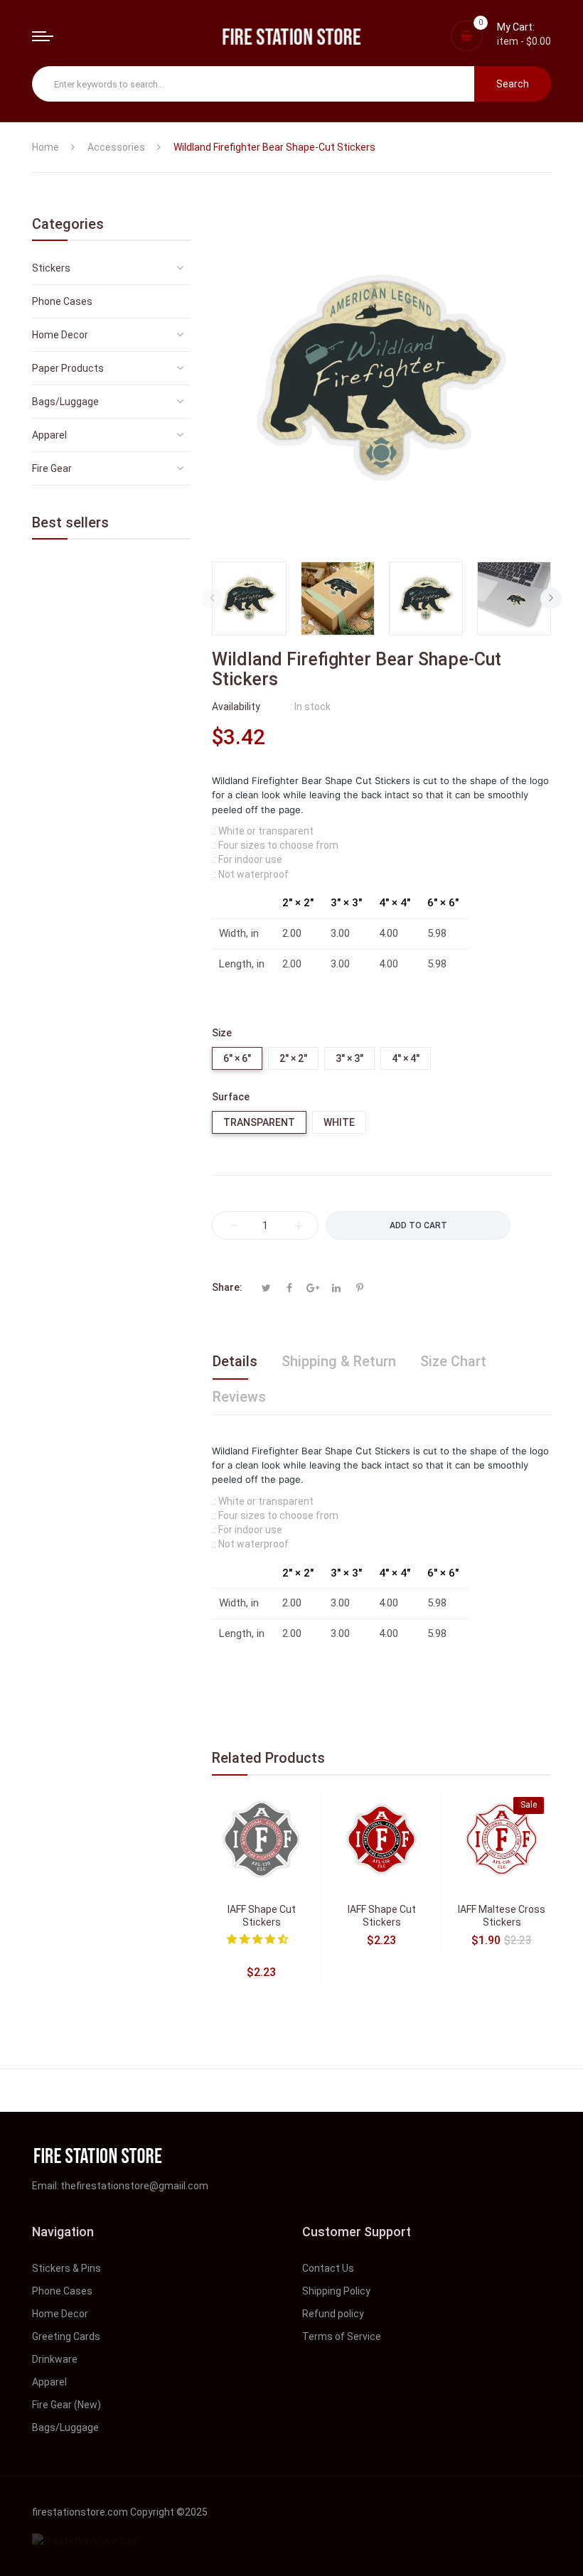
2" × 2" (293, 1058)
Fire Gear (52, 468)
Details (235, 1361)
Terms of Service (342, 2336)
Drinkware (55, 2359)
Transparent (259, 1122)
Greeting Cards (66, 2336)
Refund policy (333, 2314)
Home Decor (60, 335)
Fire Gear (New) (66, 2405)
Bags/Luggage (65, 402)
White (339, 1122)
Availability (236, 707)
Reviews (239, 1397)
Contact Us (328, 2268)
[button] (258, 1939)
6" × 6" (237, 1058)
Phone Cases (62, 301)
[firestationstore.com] (291, 36)
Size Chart (453, 1361)
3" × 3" (349, 1058)
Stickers (51, 268)
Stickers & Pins (66, 2268)
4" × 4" (406, 1058)
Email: (46, 2186)
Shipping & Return (339, 1361)
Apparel (49, 435)
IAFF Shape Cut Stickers (262, 1916)
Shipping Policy (336, 2291)
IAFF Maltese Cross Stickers (502, 1916)
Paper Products (68, 368)
